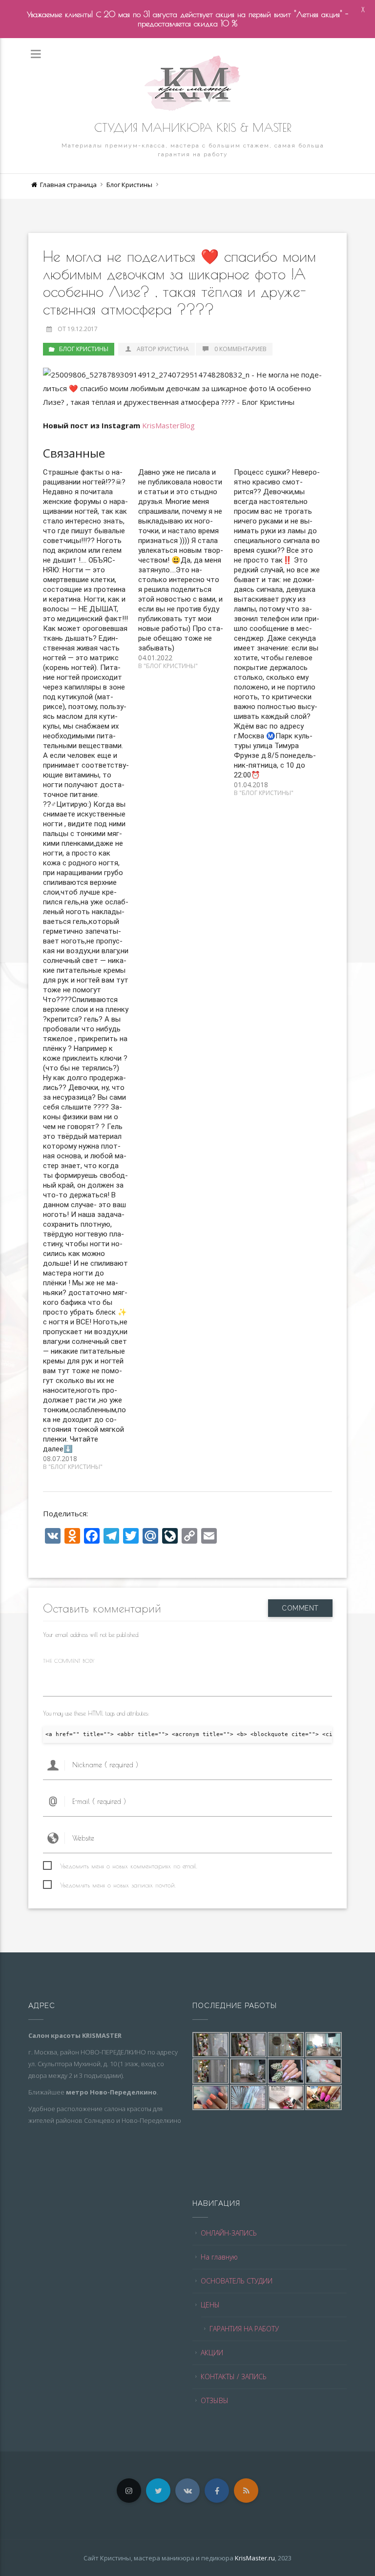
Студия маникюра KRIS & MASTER (193, 127)
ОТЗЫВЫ (215, 2400)
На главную (219, 2257)
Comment (300, 1608)
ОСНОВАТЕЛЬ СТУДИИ (237, 2281)
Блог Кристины (129, 185)
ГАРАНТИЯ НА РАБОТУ (244, 2329)
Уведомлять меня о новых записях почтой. (118, 1885)
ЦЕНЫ (210, 2305)
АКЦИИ (212, 2353)
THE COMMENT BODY (69, 1661)
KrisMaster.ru (255, 2558)
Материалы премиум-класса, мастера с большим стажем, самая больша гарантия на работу (193, 150)
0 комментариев (240, 349)
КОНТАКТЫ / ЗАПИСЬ (234, 2377)
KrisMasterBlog (168, 425)
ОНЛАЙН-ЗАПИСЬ (229, 2233)
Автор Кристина (162, 349)
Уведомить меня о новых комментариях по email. (129, 1866)
